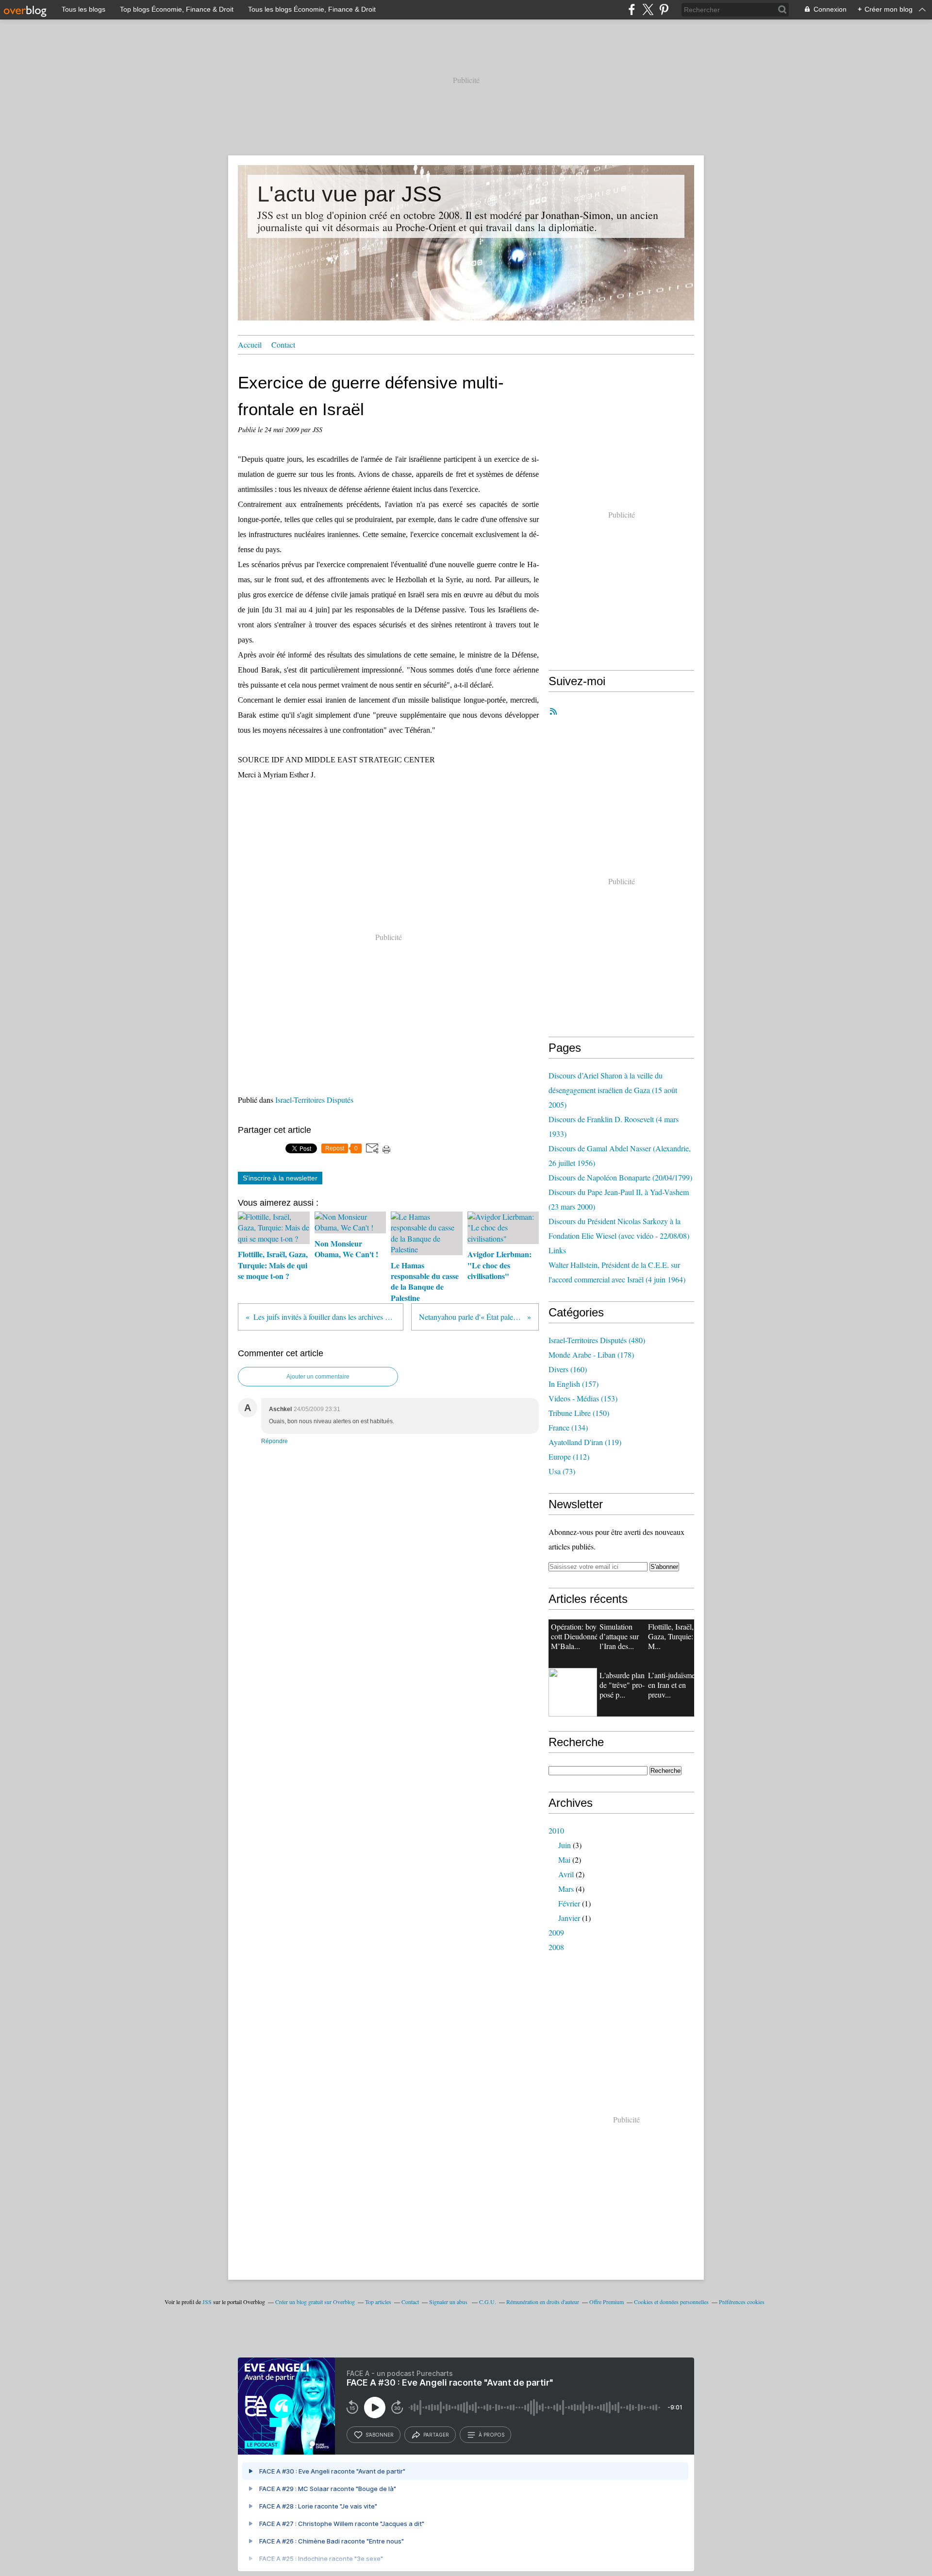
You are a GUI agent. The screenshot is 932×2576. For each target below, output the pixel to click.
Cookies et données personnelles (671, 2302)
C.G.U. (488, 2302)
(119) (585, 1442)
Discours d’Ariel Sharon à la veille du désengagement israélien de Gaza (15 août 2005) (613, 1090)
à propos (491, 2435)
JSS (207, 2302)
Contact (283, 345)
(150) (579, 1413)
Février (569, 1903)
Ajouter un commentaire (318, 1377)
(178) (591, 1355)
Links (557, 1250)
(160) (568, 1369)
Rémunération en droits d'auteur (543, 2302)
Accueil (250, 345)
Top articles (378, 2302)
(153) (583, 1398)
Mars (566, 1889)
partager (436, 2435)
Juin (565, 1845)
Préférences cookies (742, 2302)
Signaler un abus (449, 2302)
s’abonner (380, 2435)
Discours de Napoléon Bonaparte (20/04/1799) (620, 1177)
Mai (564, 1860)
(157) (574, 1384)
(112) (569, 1456)
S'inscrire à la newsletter (280, 1178)
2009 (556, 1932)
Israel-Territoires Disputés (314, 1100)
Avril (566, 1874)
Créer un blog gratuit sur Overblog (315, 2302)
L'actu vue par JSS (349, 194)
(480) (597, 1340)
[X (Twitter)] (648, 9)
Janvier (569, 1918)
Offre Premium (607, 2302)
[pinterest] (664, 9)
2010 (556, 1830)
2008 (556, 1947)
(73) (562, 1471)
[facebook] (632, 9)
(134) (568, 1427)
